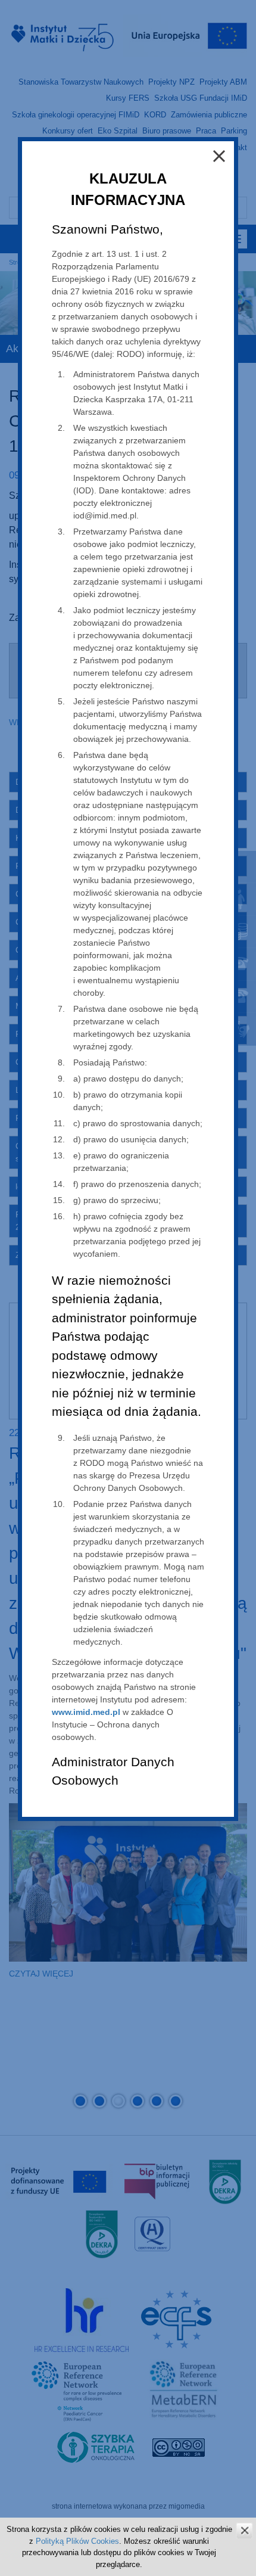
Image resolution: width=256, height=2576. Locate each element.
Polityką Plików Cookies (77, 2541)
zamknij (244, 2530)
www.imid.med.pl (86, 1712)
